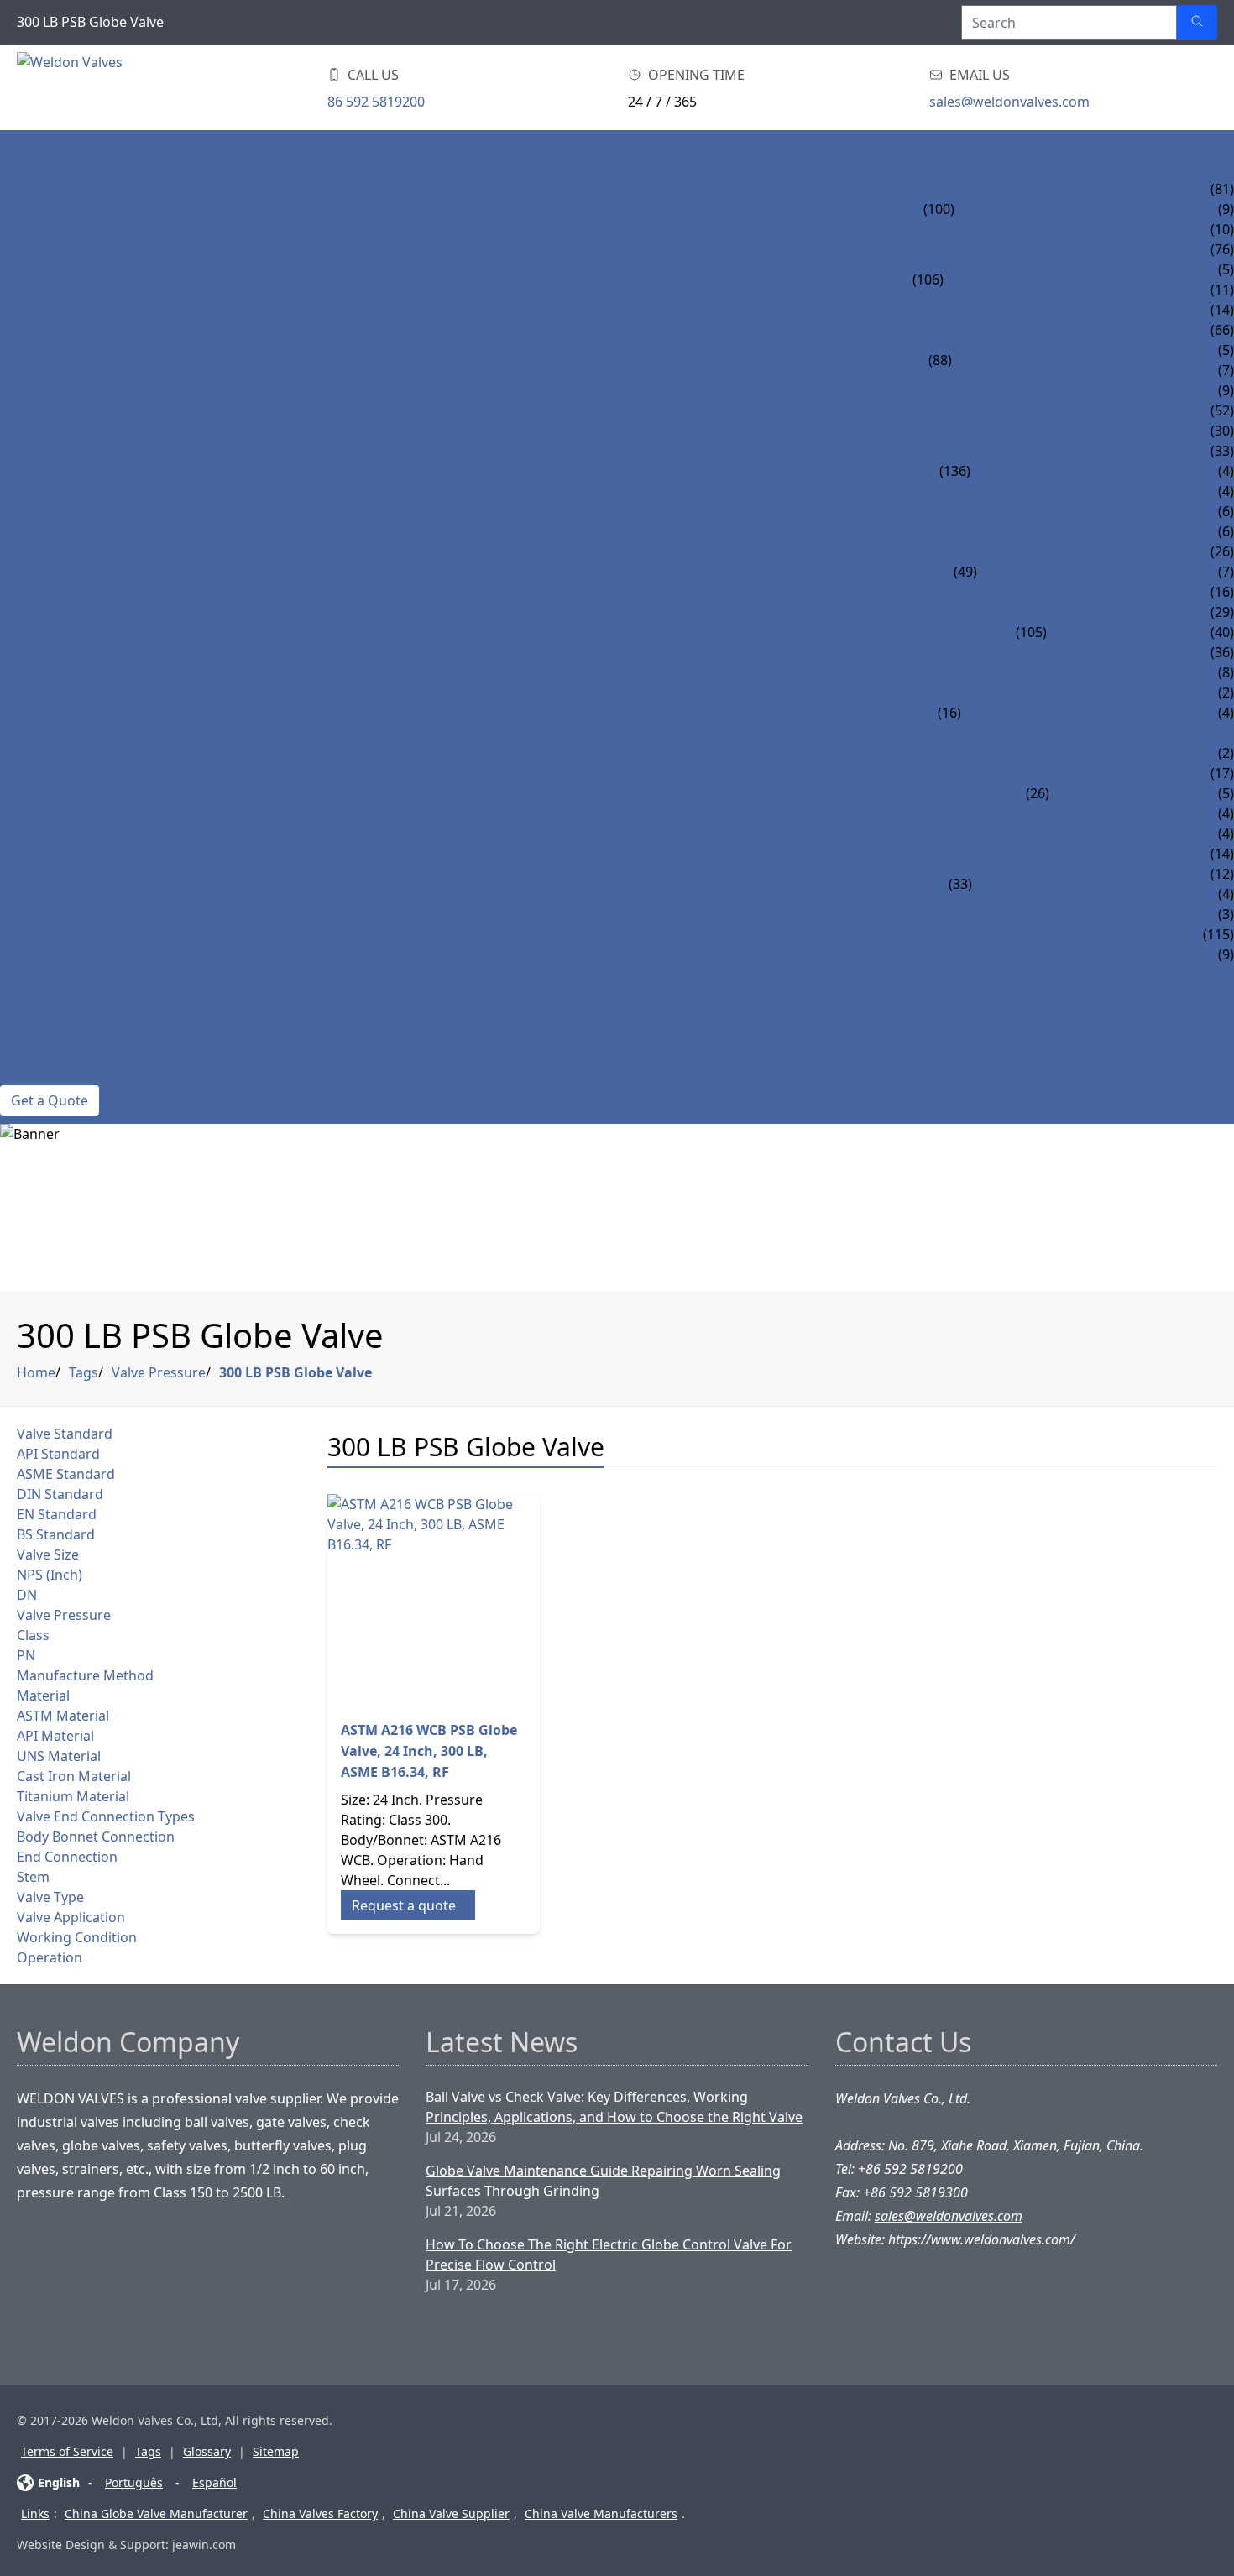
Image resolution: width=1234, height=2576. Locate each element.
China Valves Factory (320, 2513)
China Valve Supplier (451, 2513)
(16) (949, 713)
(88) (940, 360)
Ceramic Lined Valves (75, 954)
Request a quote (404, 1905)
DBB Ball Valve (1022, 511)
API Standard (58, 1454)
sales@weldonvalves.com (1009, 102)
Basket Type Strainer (1123, 793)
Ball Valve (36, 410)
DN (27, 1595)
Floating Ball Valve (1040, 410)
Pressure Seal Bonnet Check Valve (1075, 370)
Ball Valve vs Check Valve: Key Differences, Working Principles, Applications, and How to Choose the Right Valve (614, 2107)
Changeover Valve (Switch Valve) (1079, 753)
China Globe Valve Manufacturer (156, 2513)
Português (134, 2482)
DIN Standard (60, 1494)
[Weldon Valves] (151, 88)
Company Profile (61, 1015)
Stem (33, 1877)
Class (33, 1635)
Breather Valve (1015, 733)
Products (36, 169)
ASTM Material (63, 1716)
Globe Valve (43, 249)
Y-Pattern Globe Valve (1022, 310)
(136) (955, 471)
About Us (33, 995)
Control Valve (52, 934)
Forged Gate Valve (1113, 612)
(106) (928, 280)
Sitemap (276, 2451)
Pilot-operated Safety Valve (1061, 692)
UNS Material (59, 1756)
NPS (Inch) (50, 1575)
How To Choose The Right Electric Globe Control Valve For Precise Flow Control (609, 2255)
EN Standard (57, 1514)
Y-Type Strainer (1103, 773)
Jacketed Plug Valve (1043, 914)
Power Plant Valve (67, 833)
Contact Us (41, 1075)
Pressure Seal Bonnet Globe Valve (1067, 290)
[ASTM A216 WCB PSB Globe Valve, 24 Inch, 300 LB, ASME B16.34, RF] (434, 1600)
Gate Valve (37, 189)
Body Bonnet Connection (96, 1837)
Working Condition (77, 1937)
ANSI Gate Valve (1009, 189)
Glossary (207, 2451)
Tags (84, 1372)
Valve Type (50, 1897)
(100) (939, 209)
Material (43, 1696)
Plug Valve (39, 854)
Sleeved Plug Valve (1040, 854)
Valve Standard (65, 1434)
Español (214, 2482)
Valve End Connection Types (106, 1816)
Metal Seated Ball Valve (1055, 531)
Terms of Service (67, 2451)
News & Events (52, 974)
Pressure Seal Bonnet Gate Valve (1072, 229)
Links (35, 2513)
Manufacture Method (85, 1675)
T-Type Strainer (1103, 813)
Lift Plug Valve (1025, 894)
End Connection (67, 1857)
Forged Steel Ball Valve (1055, 451)
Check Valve (42, 330)
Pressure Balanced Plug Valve (1081, 874)
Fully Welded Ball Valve (1056, 471)
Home (21, 149)
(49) (965, 572)
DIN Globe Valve (1000, 269)
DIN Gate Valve (1006, 209)
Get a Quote (50, 1100)
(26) (1038, 793)
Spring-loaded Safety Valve (1060, 672)
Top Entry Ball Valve (1044, 491)
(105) (1031, 632)
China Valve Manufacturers (601, 2513)
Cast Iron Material (74, 1776)
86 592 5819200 (376, 102)
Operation (50, 1957)
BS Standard (56, 1534)
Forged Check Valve (1118, 652)
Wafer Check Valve (1017, 390)
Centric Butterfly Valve (1062, 551)
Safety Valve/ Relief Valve (89, 672)
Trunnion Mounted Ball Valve (1080, 431)
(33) (960, 884)
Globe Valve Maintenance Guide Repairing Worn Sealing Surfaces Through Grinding (603, 2181)
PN (26, 1655)
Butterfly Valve (56, 551)
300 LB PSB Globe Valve (295, 1372)
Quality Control (61, 1055)
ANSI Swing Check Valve (1035, 330)
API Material (55, 1736)
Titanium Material (73, 1796)
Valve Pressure (159, 1372)
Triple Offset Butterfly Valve (1082, 592)
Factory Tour (49, 1035)
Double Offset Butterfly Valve (1087, 572)
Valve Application (71, 1917)
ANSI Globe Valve (1003, 249)
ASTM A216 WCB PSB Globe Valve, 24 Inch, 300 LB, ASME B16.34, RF (429, 1751)
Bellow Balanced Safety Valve (1069, 713)
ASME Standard (66, 1474)
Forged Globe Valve (1118, 632)
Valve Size (48, 1554)
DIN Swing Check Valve (1032, 350)
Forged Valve (48, 612)
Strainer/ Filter (56, 773)
